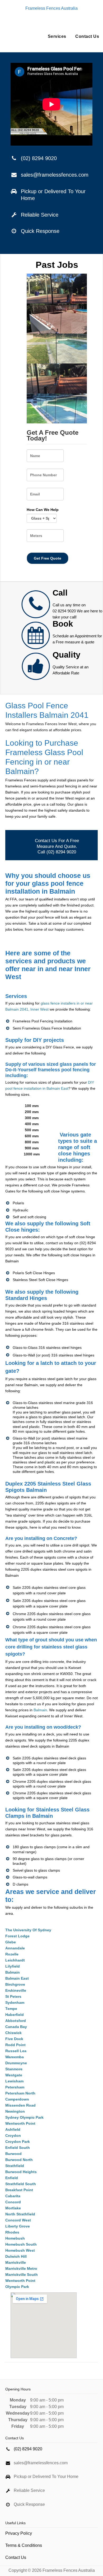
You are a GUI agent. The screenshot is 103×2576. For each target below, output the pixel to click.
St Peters (13, 1996)
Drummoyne (16, 2063)
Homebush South (21, 2244)
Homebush (15, 2238)
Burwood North (19, 2160)
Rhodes (12, 2232)
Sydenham (15, 2003)
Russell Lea (16, 2051)
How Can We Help (43, 510)
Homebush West (20, 2250)
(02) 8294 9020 (39, 158)
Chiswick (13, 2033)
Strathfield (15, 2166)
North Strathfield (20, 2214)
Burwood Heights (21, 2172)
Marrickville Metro (21, 2268)
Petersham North (20, 2093)
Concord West (18, 2220)
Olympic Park (17, 2287)
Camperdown (17, 2099)
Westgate (14, 2075)
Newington (15, 2111)
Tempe (11, 2009)
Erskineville (16, 1990)
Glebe (11, 1942)
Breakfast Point (19, 2190)
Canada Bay (16, 2027)
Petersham (15, 2087)
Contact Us (87, 36)
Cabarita (13, 2196)
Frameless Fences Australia (51, 8)
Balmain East (17, 1978)
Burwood (13, 2154)
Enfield (12, 2178)
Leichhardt (15, 1960)
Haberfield (15, 2015)
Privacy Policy (19, 2533)
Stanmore (14, 2069)
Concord (13, 2202)
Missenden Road (20, 2105)
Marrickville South (22, 2275)
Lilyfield (13, 1966)
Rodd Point (15, 2045)
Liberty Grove (18, 2226)
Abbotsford (16, 2021)
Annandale (15, 1948)
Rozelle (12, 1954)
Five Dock (14, 2039)
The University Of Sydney (28, 1930)
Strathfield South (21, 2184)
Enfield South (18, 2148)
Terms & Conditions (24, 2545)
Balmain (40, 1710)
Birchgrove (15, 1984)
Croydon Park (18, 2142)
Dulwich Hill (16, 2256)
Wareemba (15, 2057)
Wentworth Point (20, 2123)
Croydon (13, 2135)
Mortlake (13, 2208)
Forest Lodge (17, 1936)
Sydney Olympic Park (24, 2117)
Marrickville (16, 2262)
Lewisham (14, 2081)
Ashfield (13, 2129)
